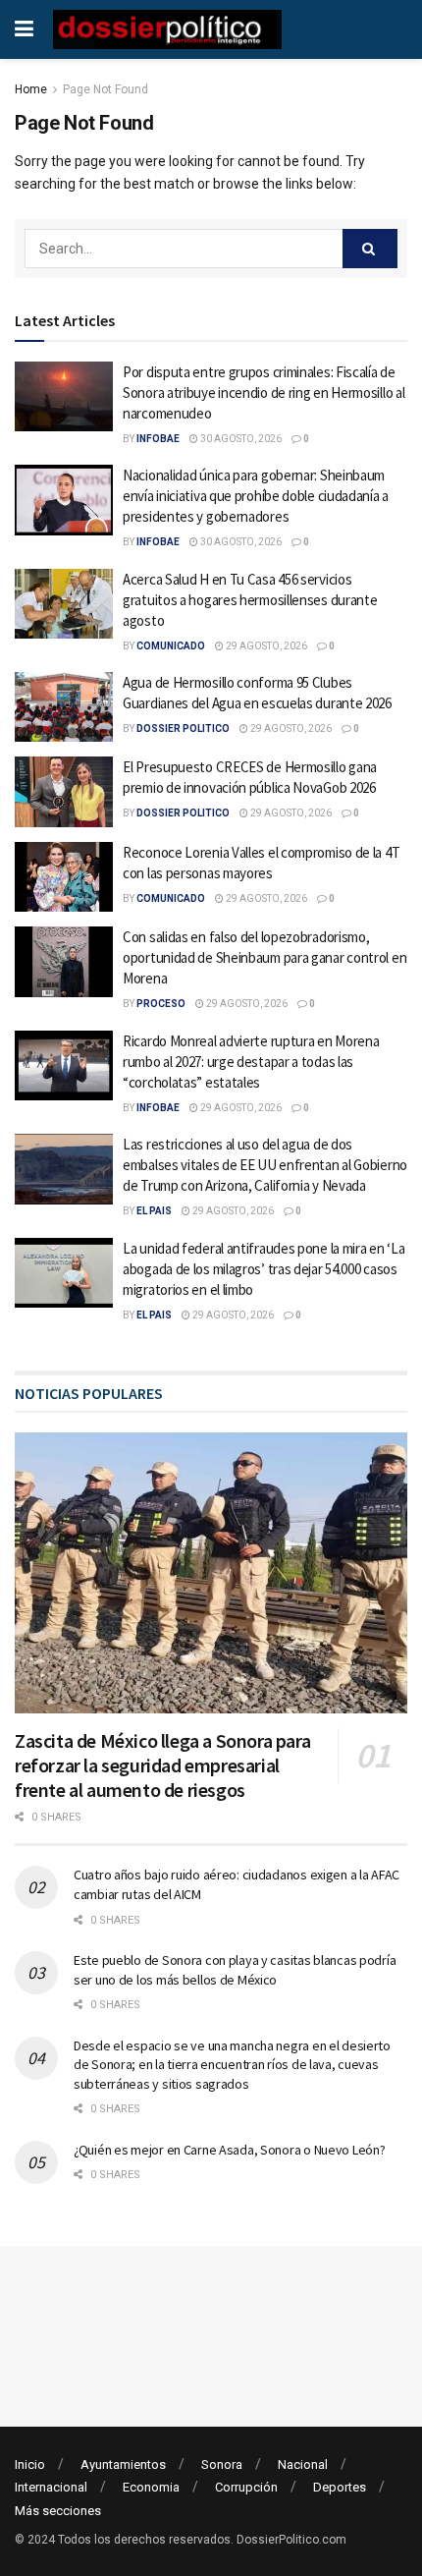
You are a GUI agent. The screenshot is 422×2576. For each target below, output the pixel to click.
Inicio (30, 2464)
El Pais (154, 1211)
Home (31, 89)
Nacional (303, 2464)
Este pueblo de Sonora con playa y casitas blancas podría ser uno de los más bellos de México (235, 1970)
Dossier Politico (183, 728)
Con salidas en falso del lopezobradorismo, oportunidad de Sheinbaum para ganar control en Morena (264, 957)
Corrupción (246, 2487)
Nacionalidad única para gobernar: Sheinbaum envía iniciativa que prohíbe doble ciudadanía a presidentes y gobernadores (256, 496)
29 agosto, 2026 (265, 646)
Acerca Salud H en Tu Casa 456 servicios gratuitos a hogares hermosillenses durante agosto (250, 600)
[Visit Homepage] (167, 29)
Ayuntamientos (123, 2464)
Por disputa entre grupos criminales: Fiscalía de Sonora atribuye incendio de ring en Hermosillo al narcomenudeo (264, 392)
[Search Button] (370, 249)
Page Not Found (105, 89)
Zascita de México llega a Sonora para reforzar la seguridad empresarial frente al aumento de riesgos (162, 1765)
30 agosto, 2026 (240, 439)
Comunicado (171, 646)
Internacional (51, 2487)
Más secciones (58, 2511)
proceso (161, 1004)
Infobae (158, 439)
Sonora (222, 2464)
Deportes (340, 2487)
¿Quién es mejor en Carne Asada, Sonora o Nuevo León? (229, 2150)
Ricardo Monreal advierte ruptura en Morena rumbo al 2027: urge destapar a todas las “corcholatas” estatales (251, 1062)
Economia (151, 2487)
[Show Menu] (24, 29)
